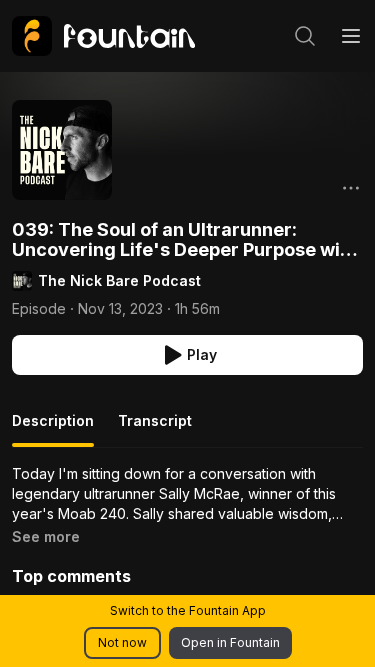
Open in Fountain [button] (230, 642)
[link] (103, 36)
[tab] (53, 429)
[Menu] (351, 36)
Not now (122, 642)
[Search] (305, 36)
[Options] (351, 188)
